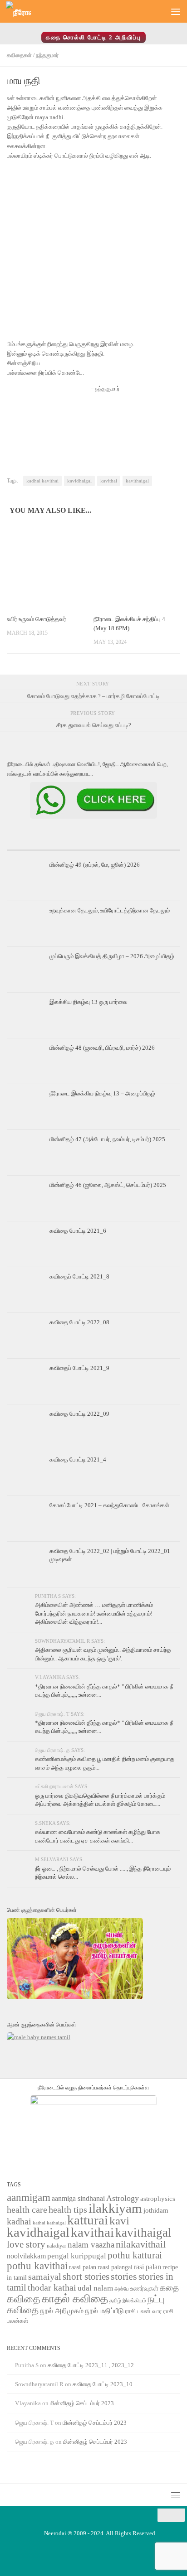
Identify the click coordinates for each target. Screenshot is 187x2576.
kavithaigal (137, 481)
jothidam (156, 2210)
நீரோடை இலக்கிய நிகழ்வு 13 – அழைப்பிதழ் (102, 1093)
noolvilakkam (26, 2256)
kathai (39, 2223)
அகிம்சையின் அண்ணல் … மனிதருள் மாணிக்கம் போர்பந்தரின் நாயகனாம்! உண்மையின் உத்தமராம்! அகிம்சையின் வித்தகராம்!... (94, 1613)
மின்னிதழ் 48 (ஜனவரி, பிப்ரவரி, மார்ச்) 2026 (102, 1048)
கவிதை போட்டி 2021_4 (78, 1459)
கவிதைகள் (19, 55)
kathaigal (56, 2223)
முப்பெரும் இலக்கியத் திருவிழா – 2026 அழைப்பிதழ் (113, 956)
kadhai (19, 2221)
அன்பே (122, 2289)
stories (124, 2277)
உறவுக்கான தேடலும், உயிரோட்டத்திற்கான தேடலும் (110, 910)
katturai (88, 2220)
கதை (169, 2288)
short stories (86, 2277)
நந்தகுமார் (47, 55)
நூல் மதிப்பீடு (104, 2311)
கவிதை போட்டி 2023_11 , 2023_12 (91, 2365)
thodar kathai (52, 2288)
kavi (119, 2221)
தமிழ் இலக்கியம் (128, 2301)
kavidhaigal (79, 481)
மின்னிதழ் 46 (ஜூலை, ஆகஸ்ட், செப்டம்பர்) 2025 (108, 1185)
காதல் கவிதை (75, 2299)
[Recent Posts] (36, 847)
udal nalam (95, 2288)
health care (27, 2209)
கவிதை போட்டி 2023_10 (103, 2384)
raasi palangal (115, 2267)
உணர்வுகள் (144, 2289)
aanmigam (29, 2197)
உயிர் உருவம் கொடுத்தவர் (37, 619)
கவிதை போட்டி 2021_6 (78, 1231)
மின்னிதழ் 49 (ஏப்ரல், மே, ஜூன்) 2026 (95, 865)
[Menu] (176, 11)
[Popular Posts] (93, 847)
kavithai (109, 481)
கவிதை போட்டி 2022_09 (79, 1414)
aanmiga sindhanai (78, 2198)
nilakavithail (141, 2244)
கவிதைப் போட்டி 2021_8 (79, 1276)
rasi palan (148, 2267)
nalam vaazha (91, 2245)
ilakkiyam (115, 2208)
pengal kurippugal (77, 2256)
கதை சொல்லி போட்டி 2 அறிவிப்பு (93, 37)
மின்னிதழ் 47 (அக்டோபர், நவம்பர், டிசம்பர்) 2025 (107, 1139)
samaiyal (45, 2277)
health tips (68, 2209)
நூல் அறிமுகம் (62, 2311)
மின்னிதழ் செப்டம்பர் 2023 (82, 2403)
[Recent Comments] (151, 847)
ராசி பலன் (138, 2311)
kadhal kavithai (42, 481)
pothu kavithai (37, 2266)
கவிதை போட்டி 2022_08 (79, 1322)
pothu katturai (135, 2255)
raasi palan (83, 2267)
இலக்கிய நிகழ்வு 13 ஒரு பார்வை (89, 1002)
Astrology (123, 2198)
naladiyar (57, 2246)
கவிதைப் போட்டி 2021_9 (79, 1368)
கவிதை (24, 2299)
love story (26, 2244)
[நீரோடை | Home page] (23, 12)
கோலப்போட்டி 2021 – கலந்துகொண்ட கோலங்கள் (109, 1505)
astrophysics (158, 2199)
